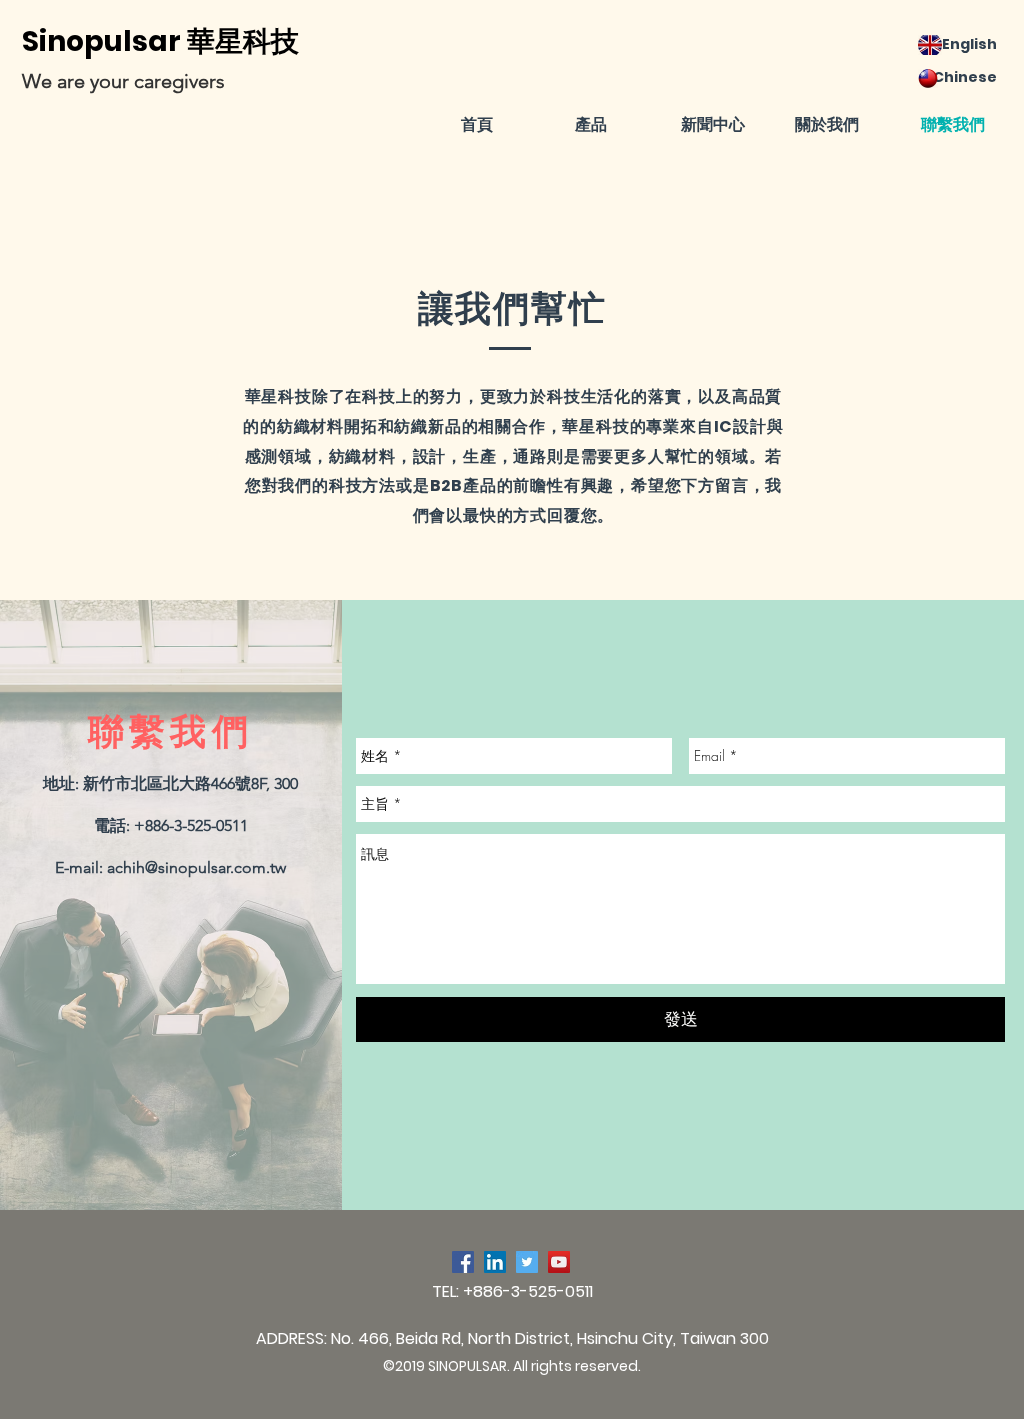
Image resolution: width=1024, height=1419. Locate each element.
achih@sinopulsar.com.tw (196, 867)
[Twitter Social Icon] (527, 1262)
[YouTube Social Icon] (559, 1262)
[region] (612, 236)
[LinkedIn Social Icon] (495, 1262)
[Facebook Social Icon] (463, 1262)
